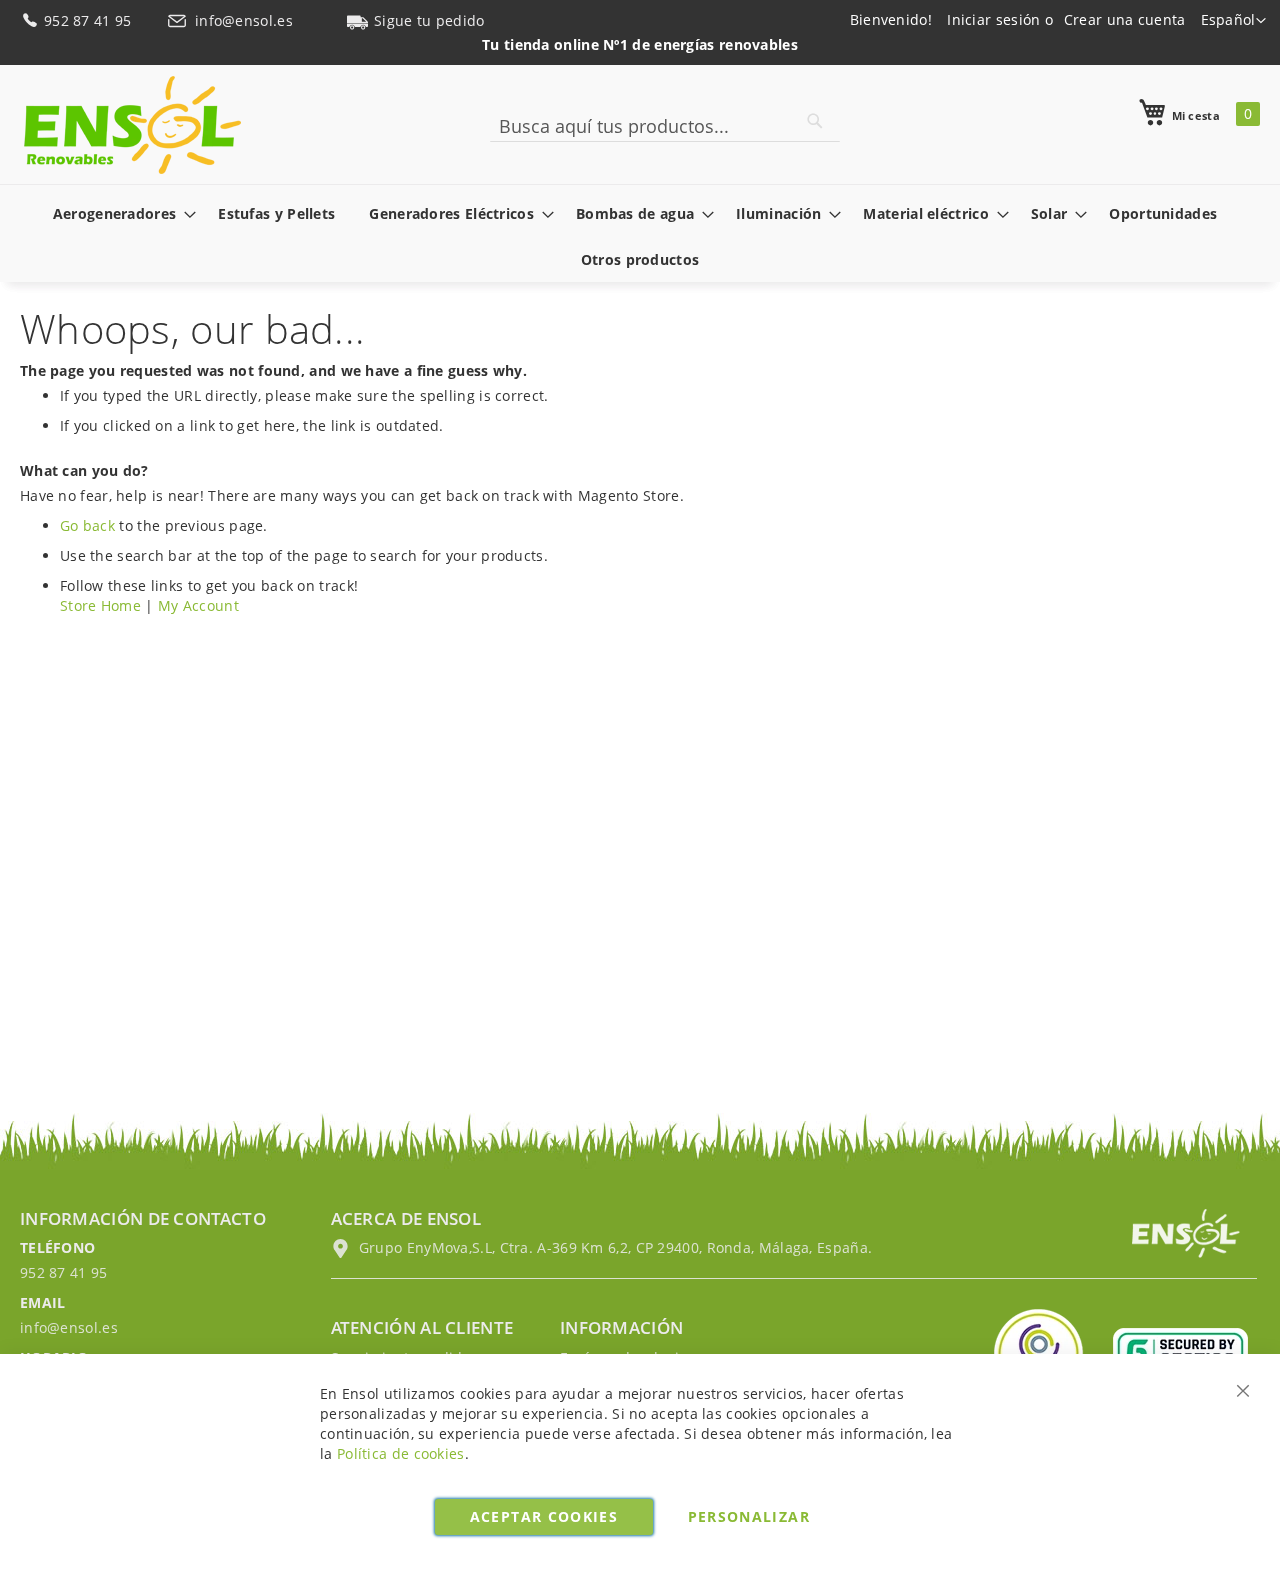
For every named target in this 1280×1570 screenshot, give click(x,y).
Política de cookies (401, 1453)
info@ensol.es (246, 20)
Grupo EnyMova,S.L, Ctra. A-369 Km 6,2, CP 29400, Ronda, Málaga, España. (614, 1247)
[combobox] (665, 126)
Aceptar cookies (544, 1516)
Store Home (100, 605)
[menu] (640, 236)
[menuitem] (119, 213)
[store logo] (132, 125)
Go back (87, 525)
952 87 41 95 (90, 20)
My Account (198, 605)
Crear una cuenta (1125, 19)
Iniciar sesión (993, 19)
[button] (1233, 21)
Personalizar (749, 1516)
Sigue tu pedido (429, 20)
